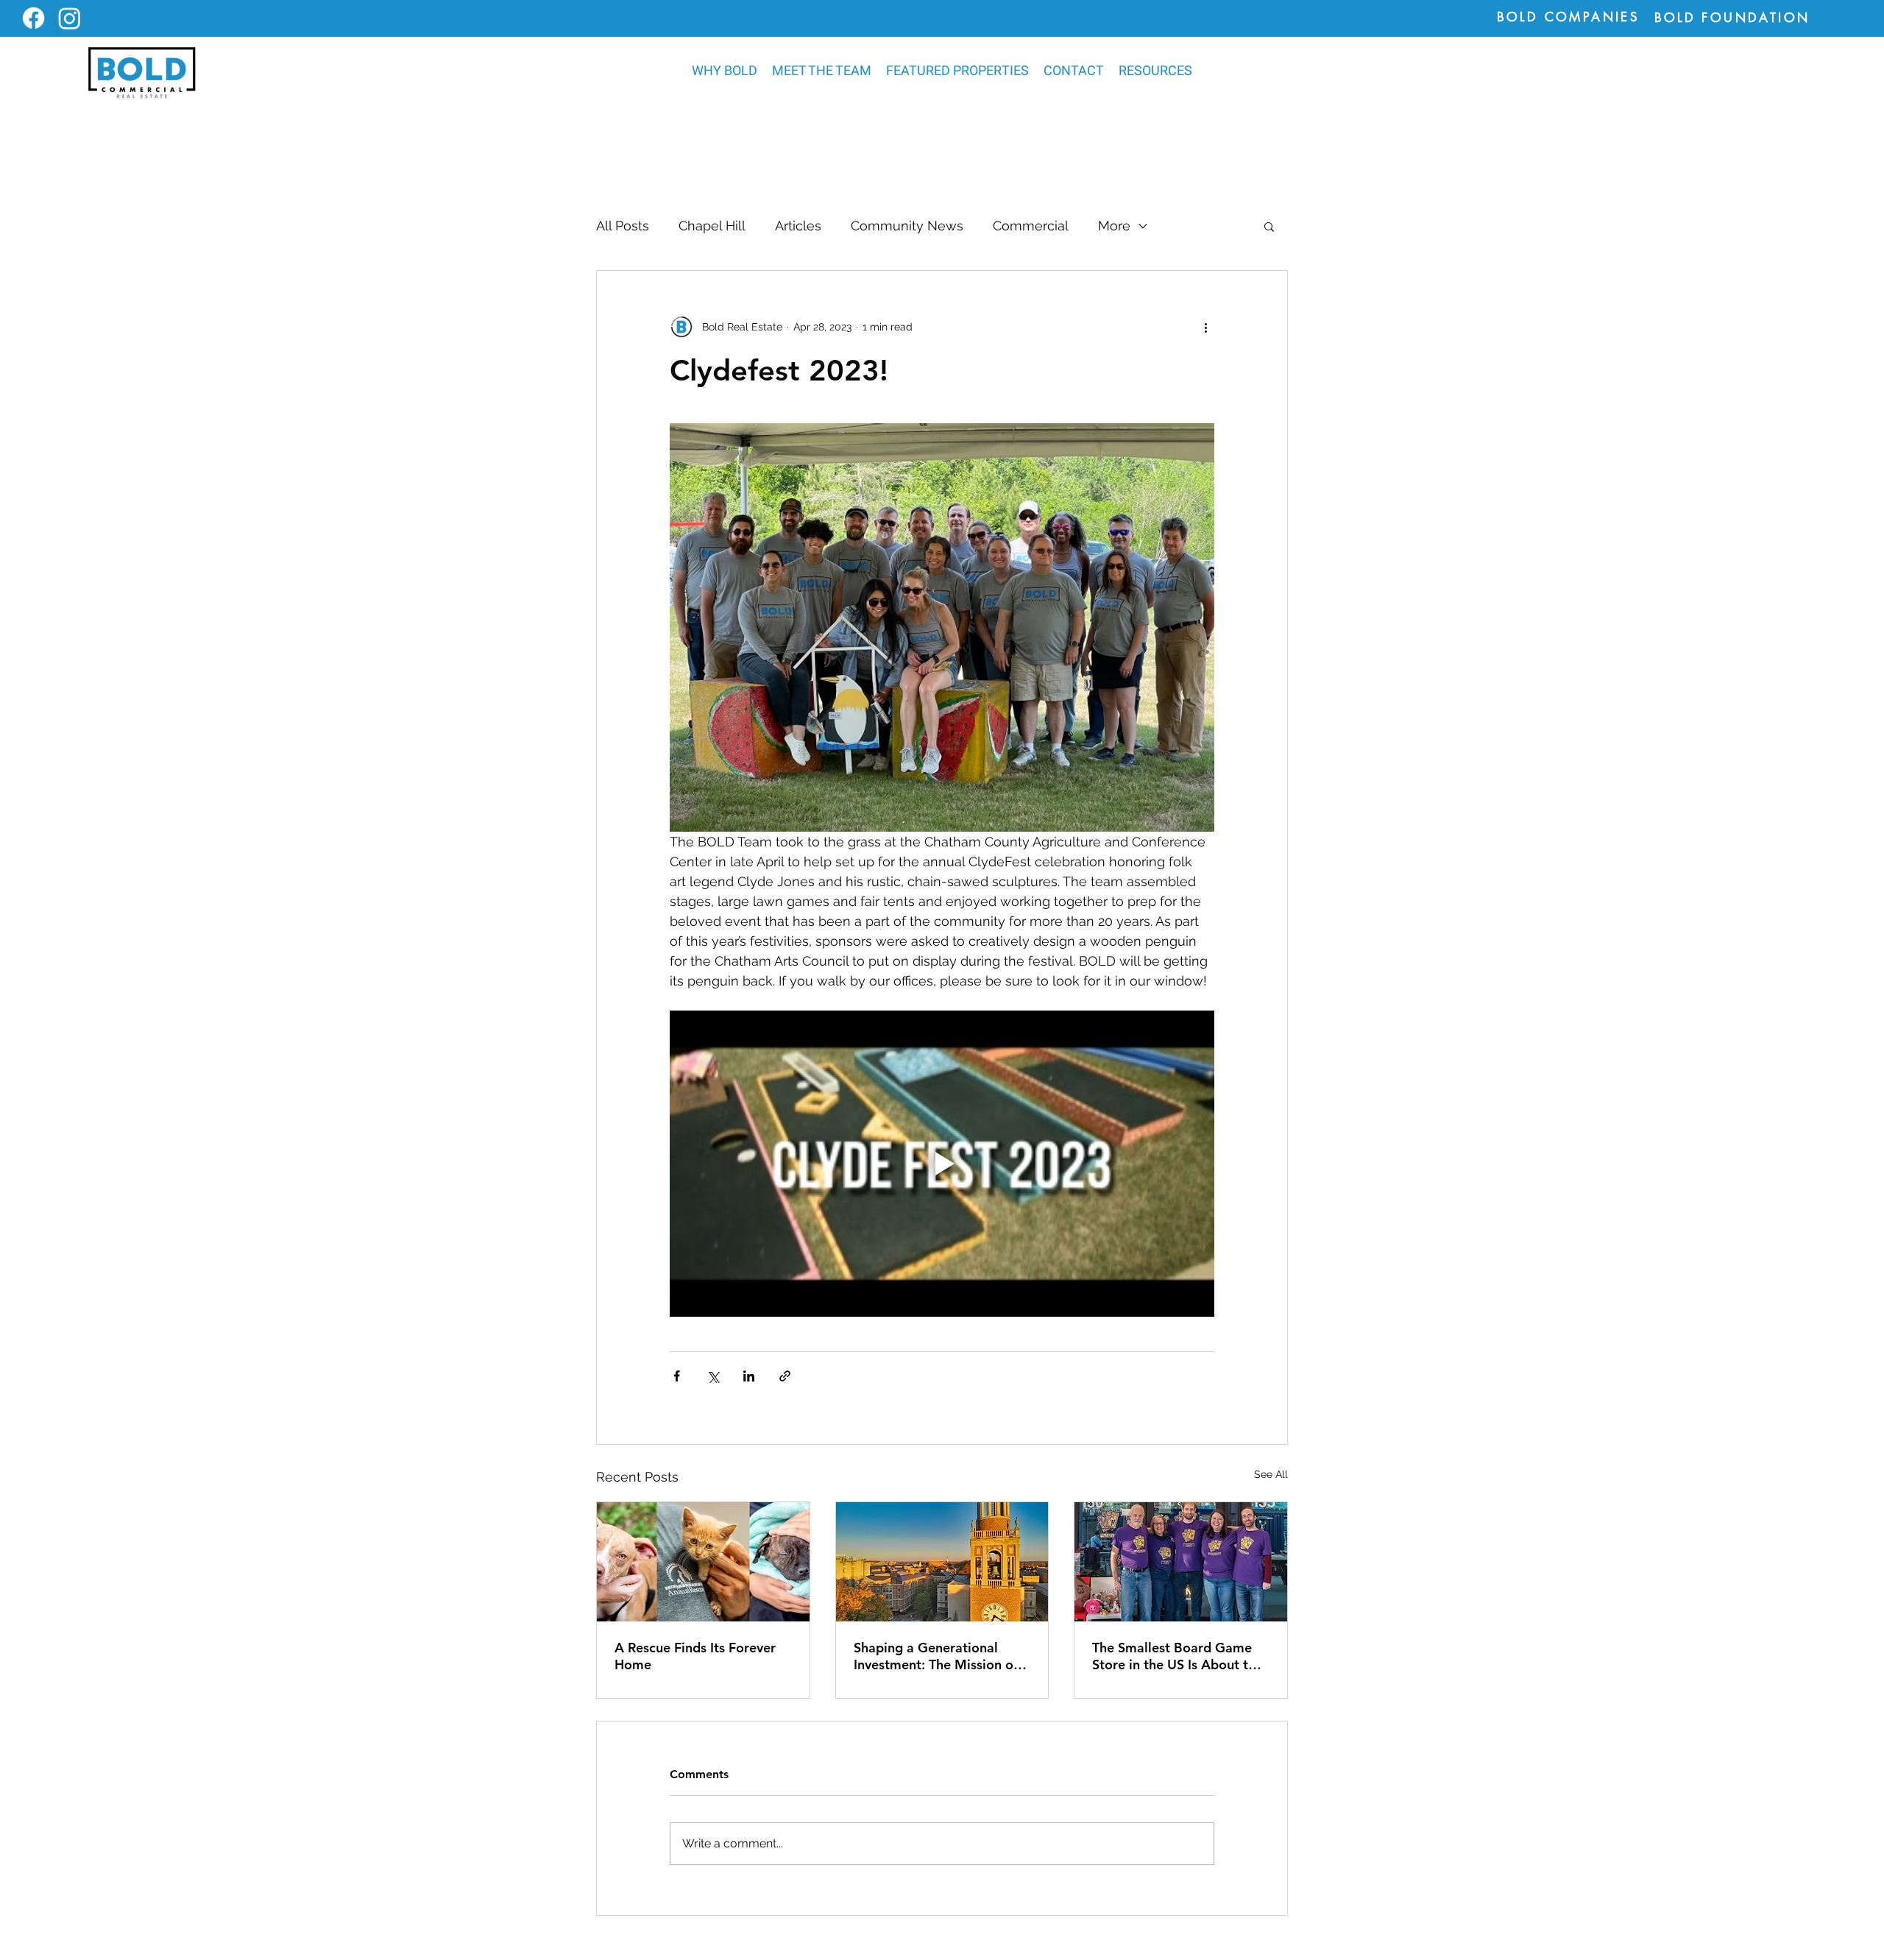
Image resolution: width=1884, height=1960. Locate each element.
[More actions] (1205, 327)
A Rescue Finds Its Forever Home (695, 1656)
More (1114, 226)
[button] (957, 71)
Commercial (1031, 226)
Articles (798, 226)
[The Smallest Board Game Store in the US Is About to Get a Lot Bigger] (1181, 1562)
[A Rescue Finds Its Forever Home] (703, 1562)
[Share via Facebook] (677, 1376)
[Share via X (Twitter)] (713, 1376)
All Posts (623, 226)
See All (1271, 1474)
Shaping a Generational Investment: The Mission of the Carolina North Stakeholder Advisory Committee (936, 1656)
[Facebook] (33, 18)
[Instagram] (70, 18)
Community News (907, 226)
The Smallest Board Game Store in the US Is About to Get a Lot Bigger (1174, 1656)
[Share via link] (785, 1376)
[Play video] (942, 1164)
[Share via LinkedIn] (749, 1376)
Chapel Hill (712, 226)
